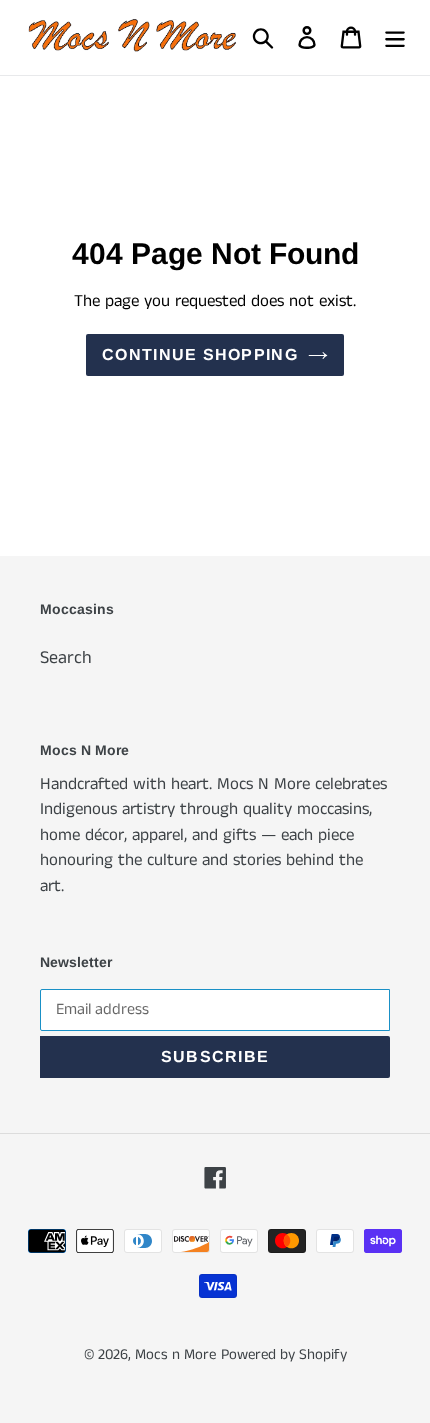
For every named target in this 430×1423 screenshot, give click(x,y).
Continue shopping (200, 354)
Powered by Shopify (284, 1354)
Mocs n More (175, 1354)
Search (66, 658)
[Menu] (395, 37)
